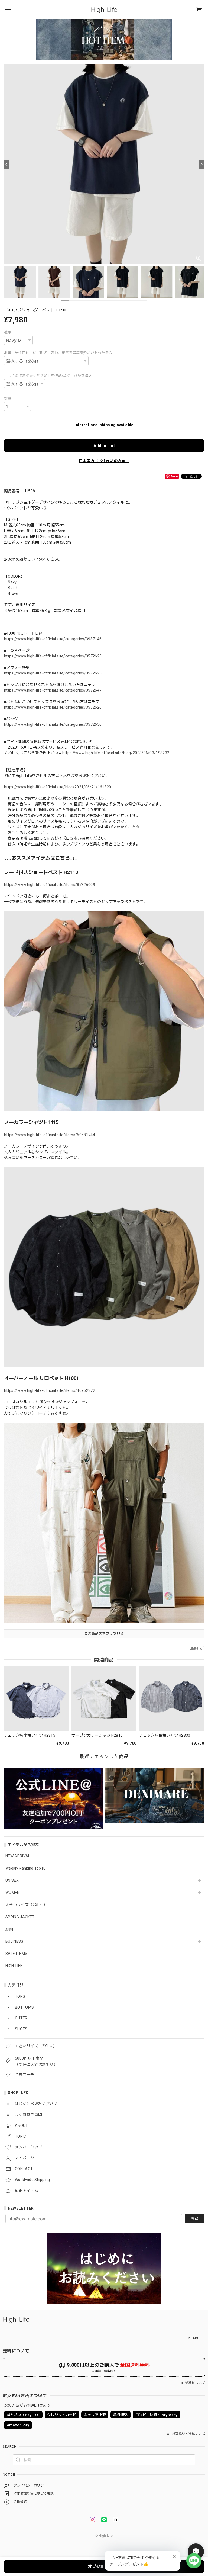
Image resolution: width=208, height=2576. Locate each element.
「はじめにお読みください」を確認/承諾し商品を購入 (48, 376)
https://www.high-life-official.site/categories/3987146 (53, 639)
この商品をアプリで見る (104, 1634)
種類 (8, 332)
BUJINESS (14, 1941)
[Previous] (7, 165)
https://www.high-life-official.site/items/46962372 (50, 1390)
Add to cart (104, 446)
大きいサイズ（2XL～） (26, 1905)
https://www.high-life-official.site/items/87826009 (50, 885)
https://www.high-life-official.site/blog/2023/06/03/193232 (116, 753)
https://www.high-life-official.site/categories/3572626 (53, 707)
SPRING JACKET (20, 1917)
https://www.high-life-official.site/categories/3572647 (53, 690)
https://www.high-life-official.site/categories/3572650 (53, 724)
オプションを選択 (104, 2567)
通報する (196, 1649)
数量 (8, 398)
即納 (9, 1929)
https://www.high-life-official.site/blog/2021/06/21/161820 (58, 787)
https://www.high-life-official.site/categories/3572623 (53, 656)
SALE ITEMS (16, 1954)
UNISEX (12, 1880)
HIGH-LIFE (14, 1966)
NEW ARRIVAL (18, 1856)
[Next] (201, 165)
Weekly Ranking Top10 (25, 1868)
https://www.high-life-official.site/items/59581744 (50, 1135)
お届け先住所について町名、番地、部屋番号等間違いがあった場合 (58, 353)
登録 (194, 2219)
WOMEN (13, 1893)
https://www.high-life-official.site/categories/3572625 (53, 673)
